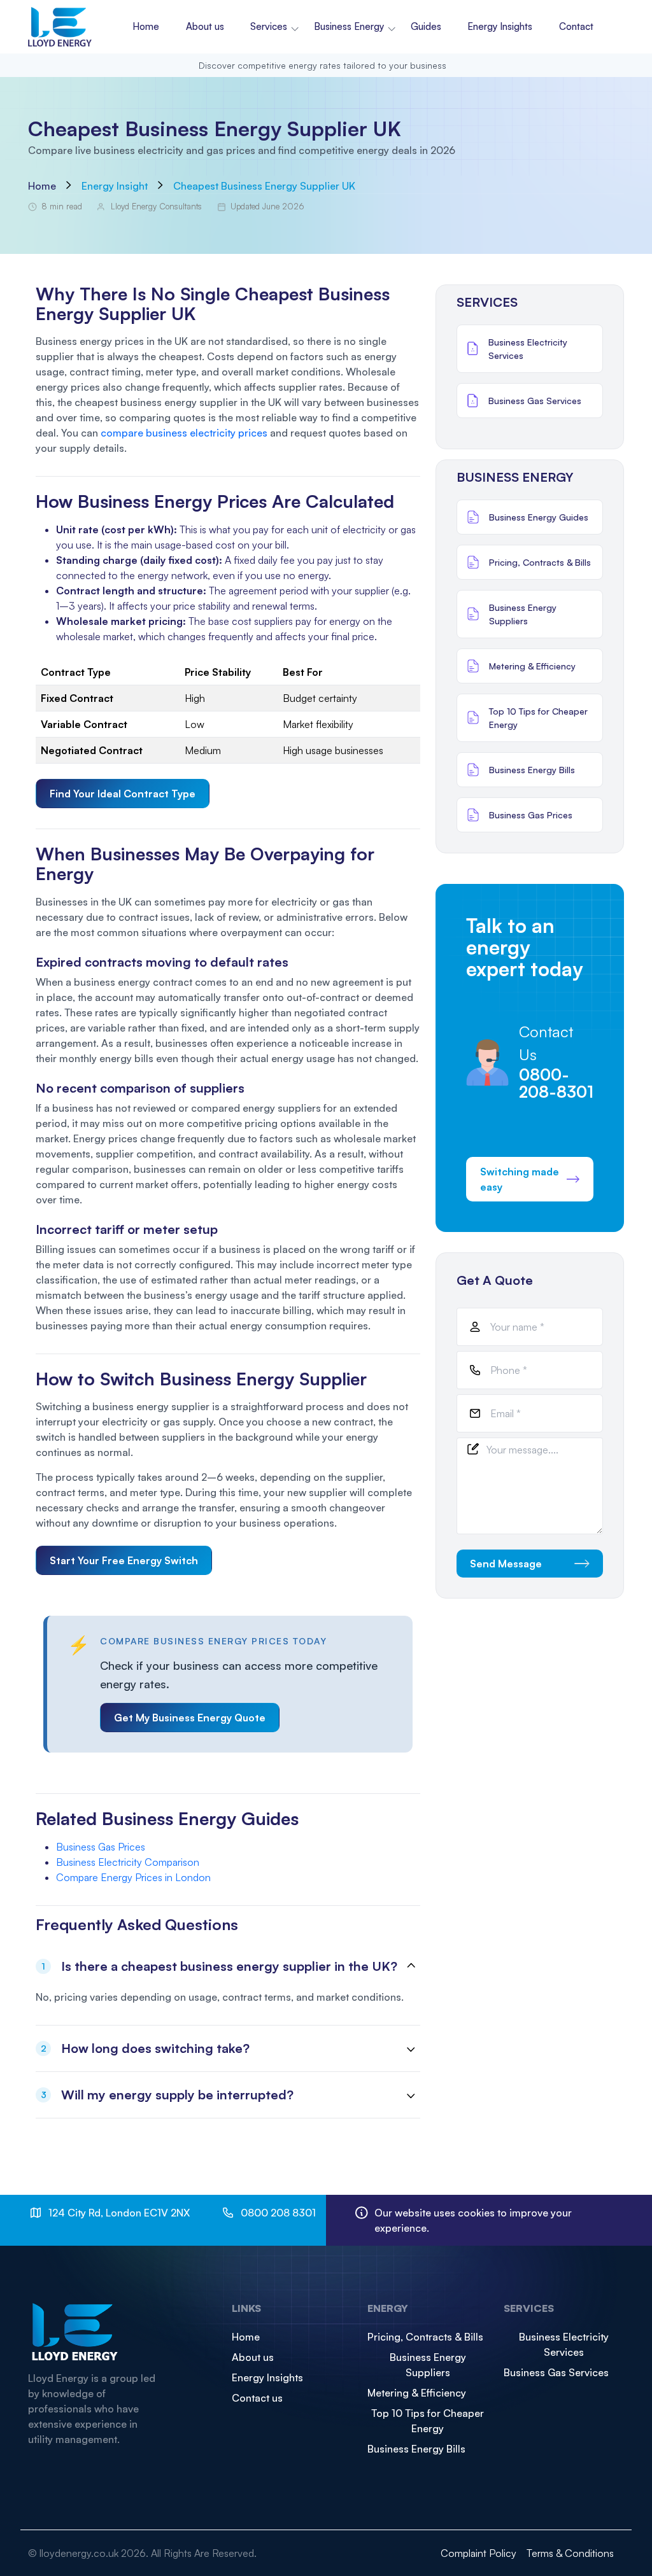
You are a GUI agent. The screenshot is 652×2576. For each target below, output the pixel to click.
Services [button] (269, 26)
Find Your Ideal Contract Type (123, 794)
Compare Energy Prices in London (133, 1877)
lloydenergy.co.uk (79, 2553)
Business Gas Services (556, 2372)
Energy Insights (500, 26)
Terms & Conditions (570, 2553)
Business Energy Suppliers (428, 2365)
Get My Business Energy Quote (190, 1718)
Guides (426, 26)
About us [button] (205, 26)
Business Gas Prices (101, 1847)
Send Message (506, 1564)
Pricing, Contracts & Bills (425, 2337)
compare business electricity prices (184, 433)
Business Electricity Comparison (128, 1862)
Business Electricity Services (564, 2344)
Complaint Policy (478, 2553)
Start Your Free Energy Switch (124, 1560)
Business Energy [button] (349, 26)
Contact (576, 26)
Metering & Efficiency (417, 2393)
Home (146, 26)
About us (253, 2357)
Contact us (257, 2398)
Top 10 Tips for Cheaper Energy (428, 2421)
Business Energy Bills (416, 2449)
